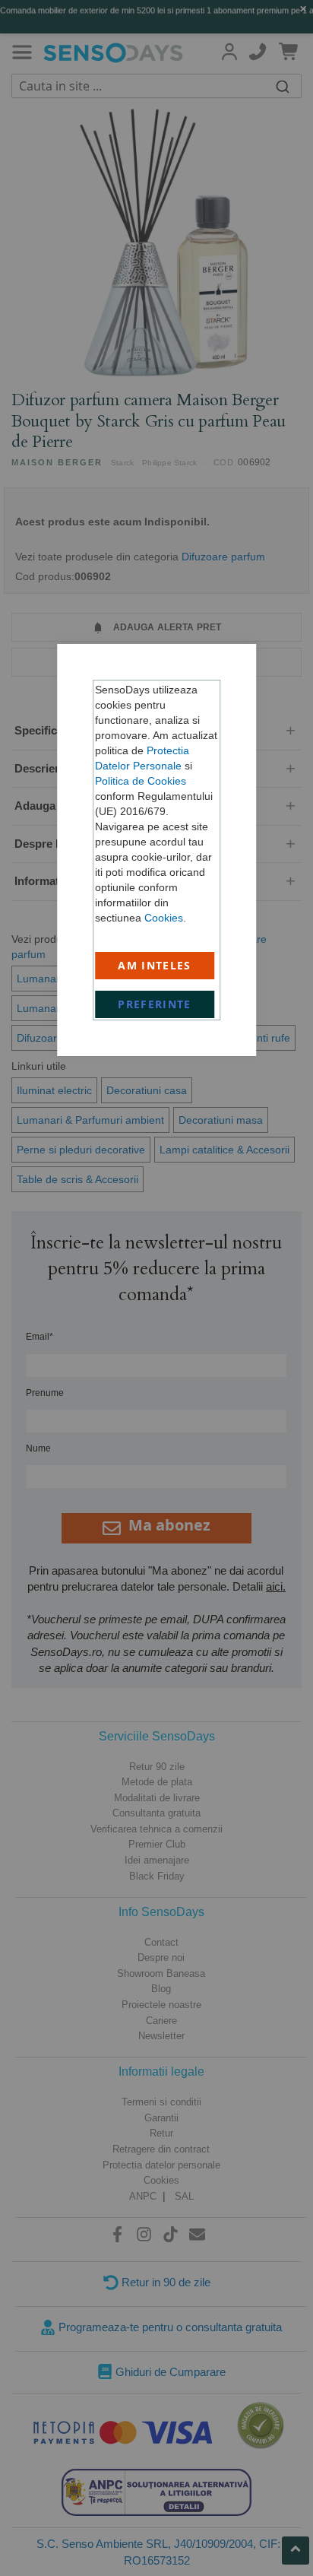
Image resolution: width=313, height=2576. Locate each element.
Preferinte (155, 1004)
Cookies (164, 918)
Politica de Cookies (141, 781)
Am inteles (155, 965)
